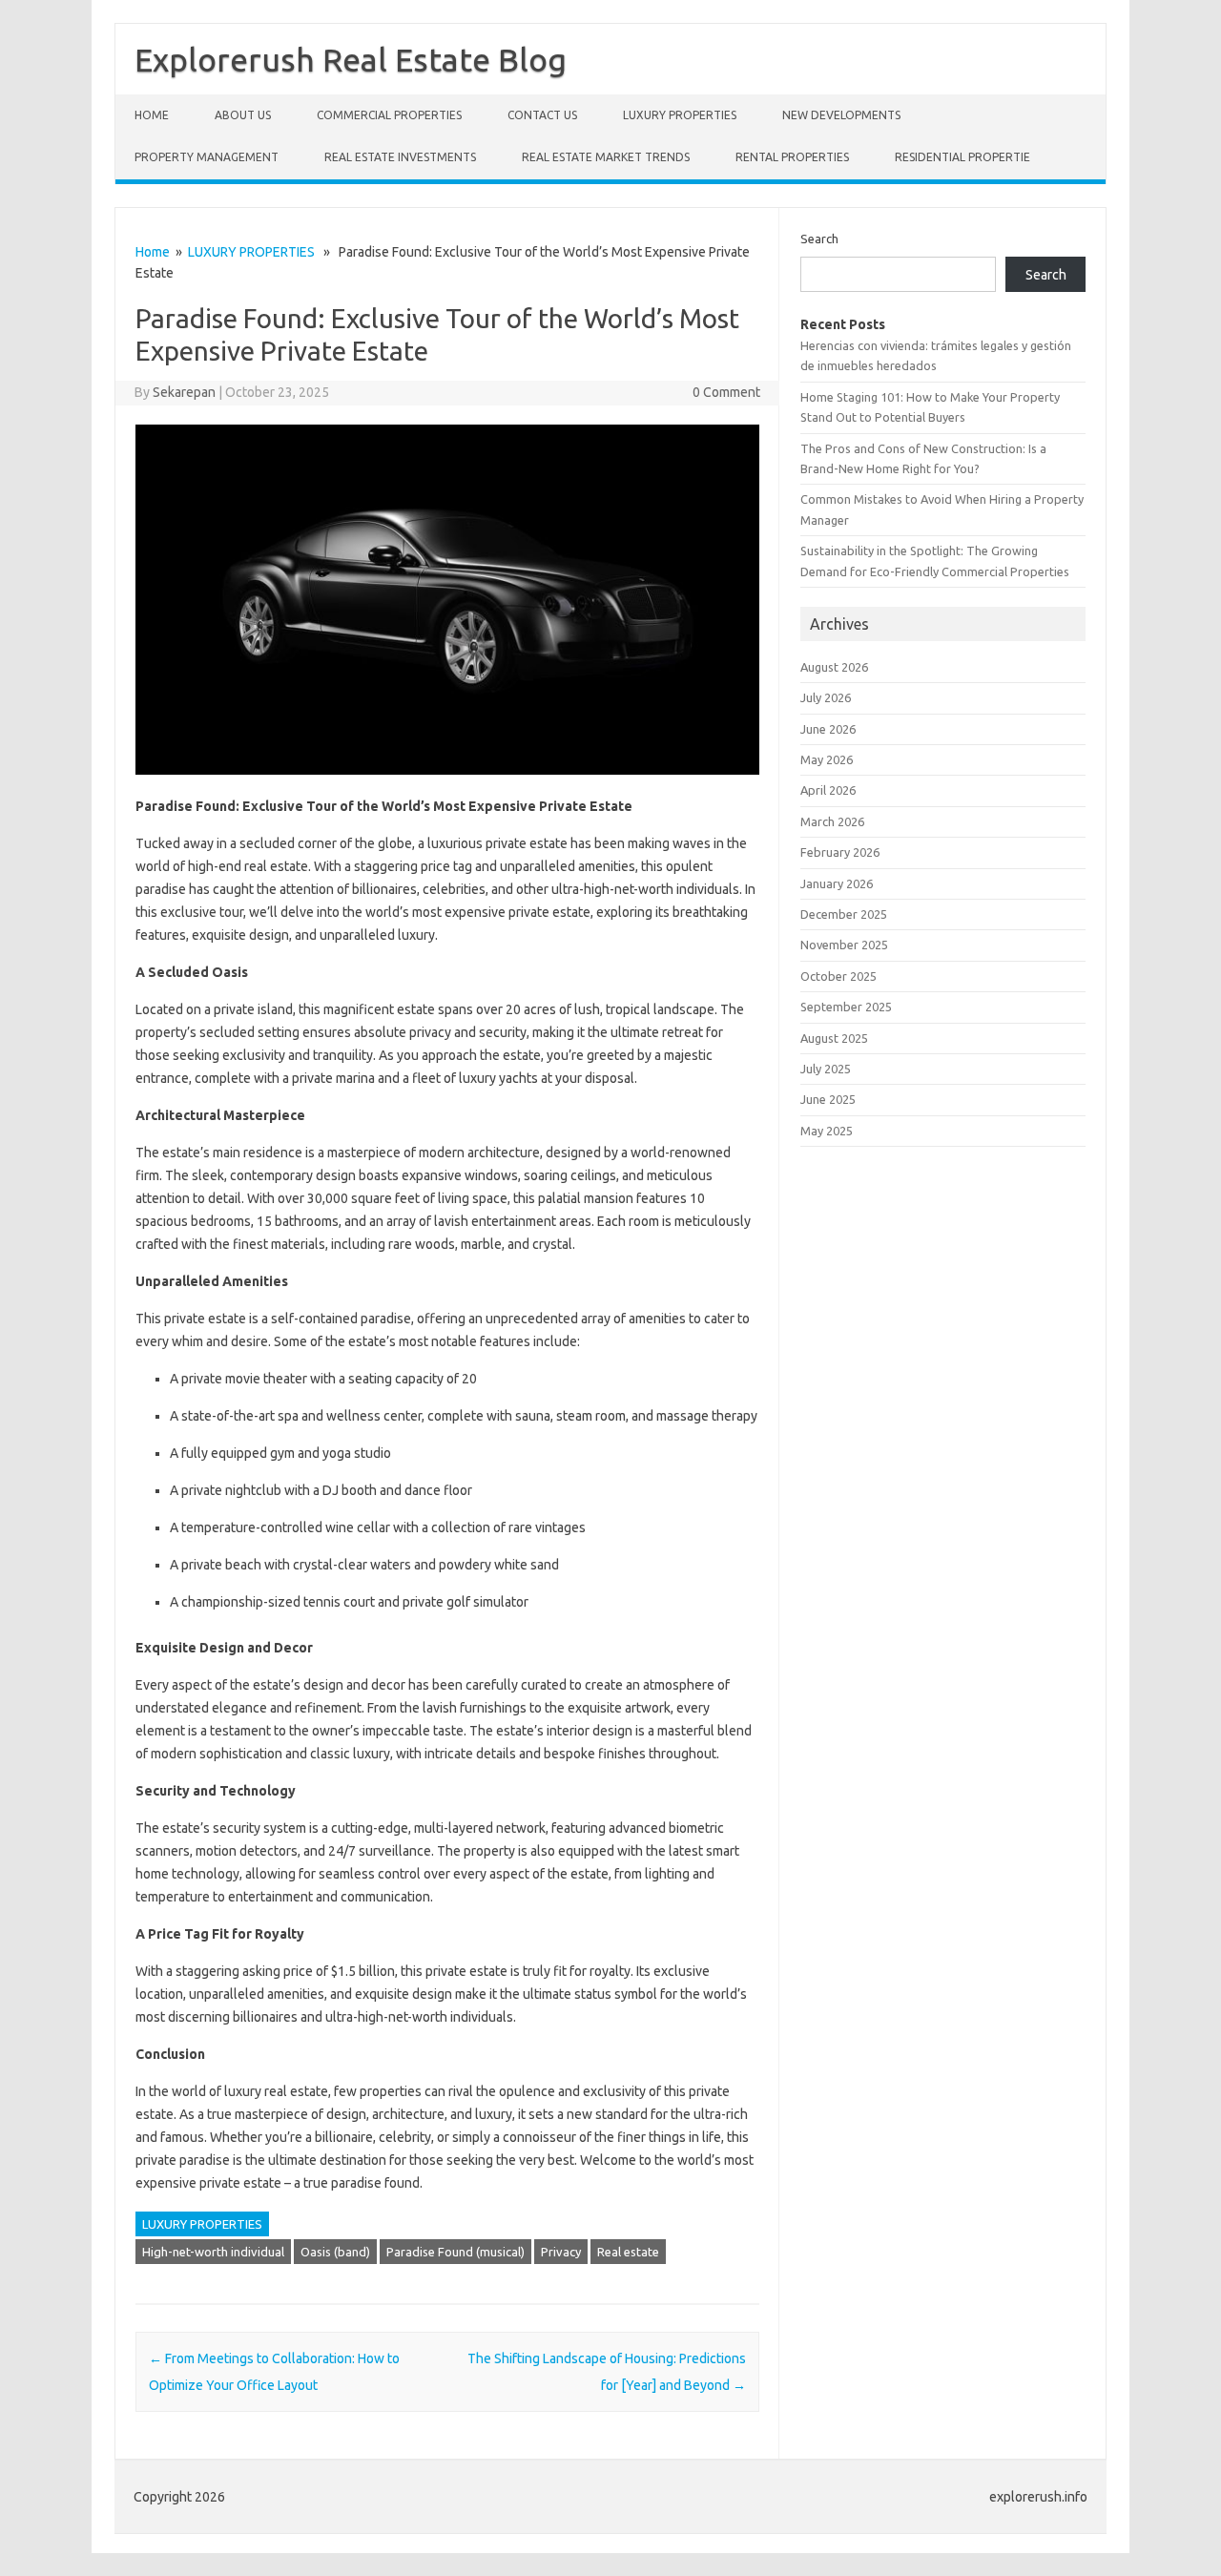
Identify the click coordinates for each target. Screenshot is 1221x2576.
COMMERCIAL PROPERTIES (389, 115)
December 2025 (844, 914)
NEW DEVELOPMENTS (841, 115)
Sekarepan (184, 392)
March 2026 (832, 821)
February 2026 (840, 852)
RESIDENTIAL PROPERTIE (962, 157)
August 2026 (834, 667)
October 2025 (838, 976)
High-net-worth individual (213, 2252)
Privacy (561, 2252)
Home (152, 115)
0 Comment (726, 392)
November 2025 (844, 945)
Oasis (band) (335, 2252)
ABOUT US (243, 115)
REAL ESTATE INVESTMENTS (400, 157)
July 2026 (826, 697)
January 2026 (837, 883)
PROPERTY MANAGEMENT (207, 157)
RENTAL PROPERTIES (792, 157)
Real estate (628, 2252)
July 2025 (826, 1069)
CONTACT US (542, 115)
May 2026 (827, 759)
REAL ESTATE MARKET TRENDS (606, 157)
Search (819, 239)
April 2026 (828, 790)
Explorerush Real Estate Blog (351, 59)
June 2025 (828, 1099)
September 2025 (846, 1007)
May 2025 (827, 1131)
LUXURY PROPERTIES (680, 115)
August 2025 (834, 1038)
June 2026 (828, 729)
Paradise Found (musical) (455, 2252)
